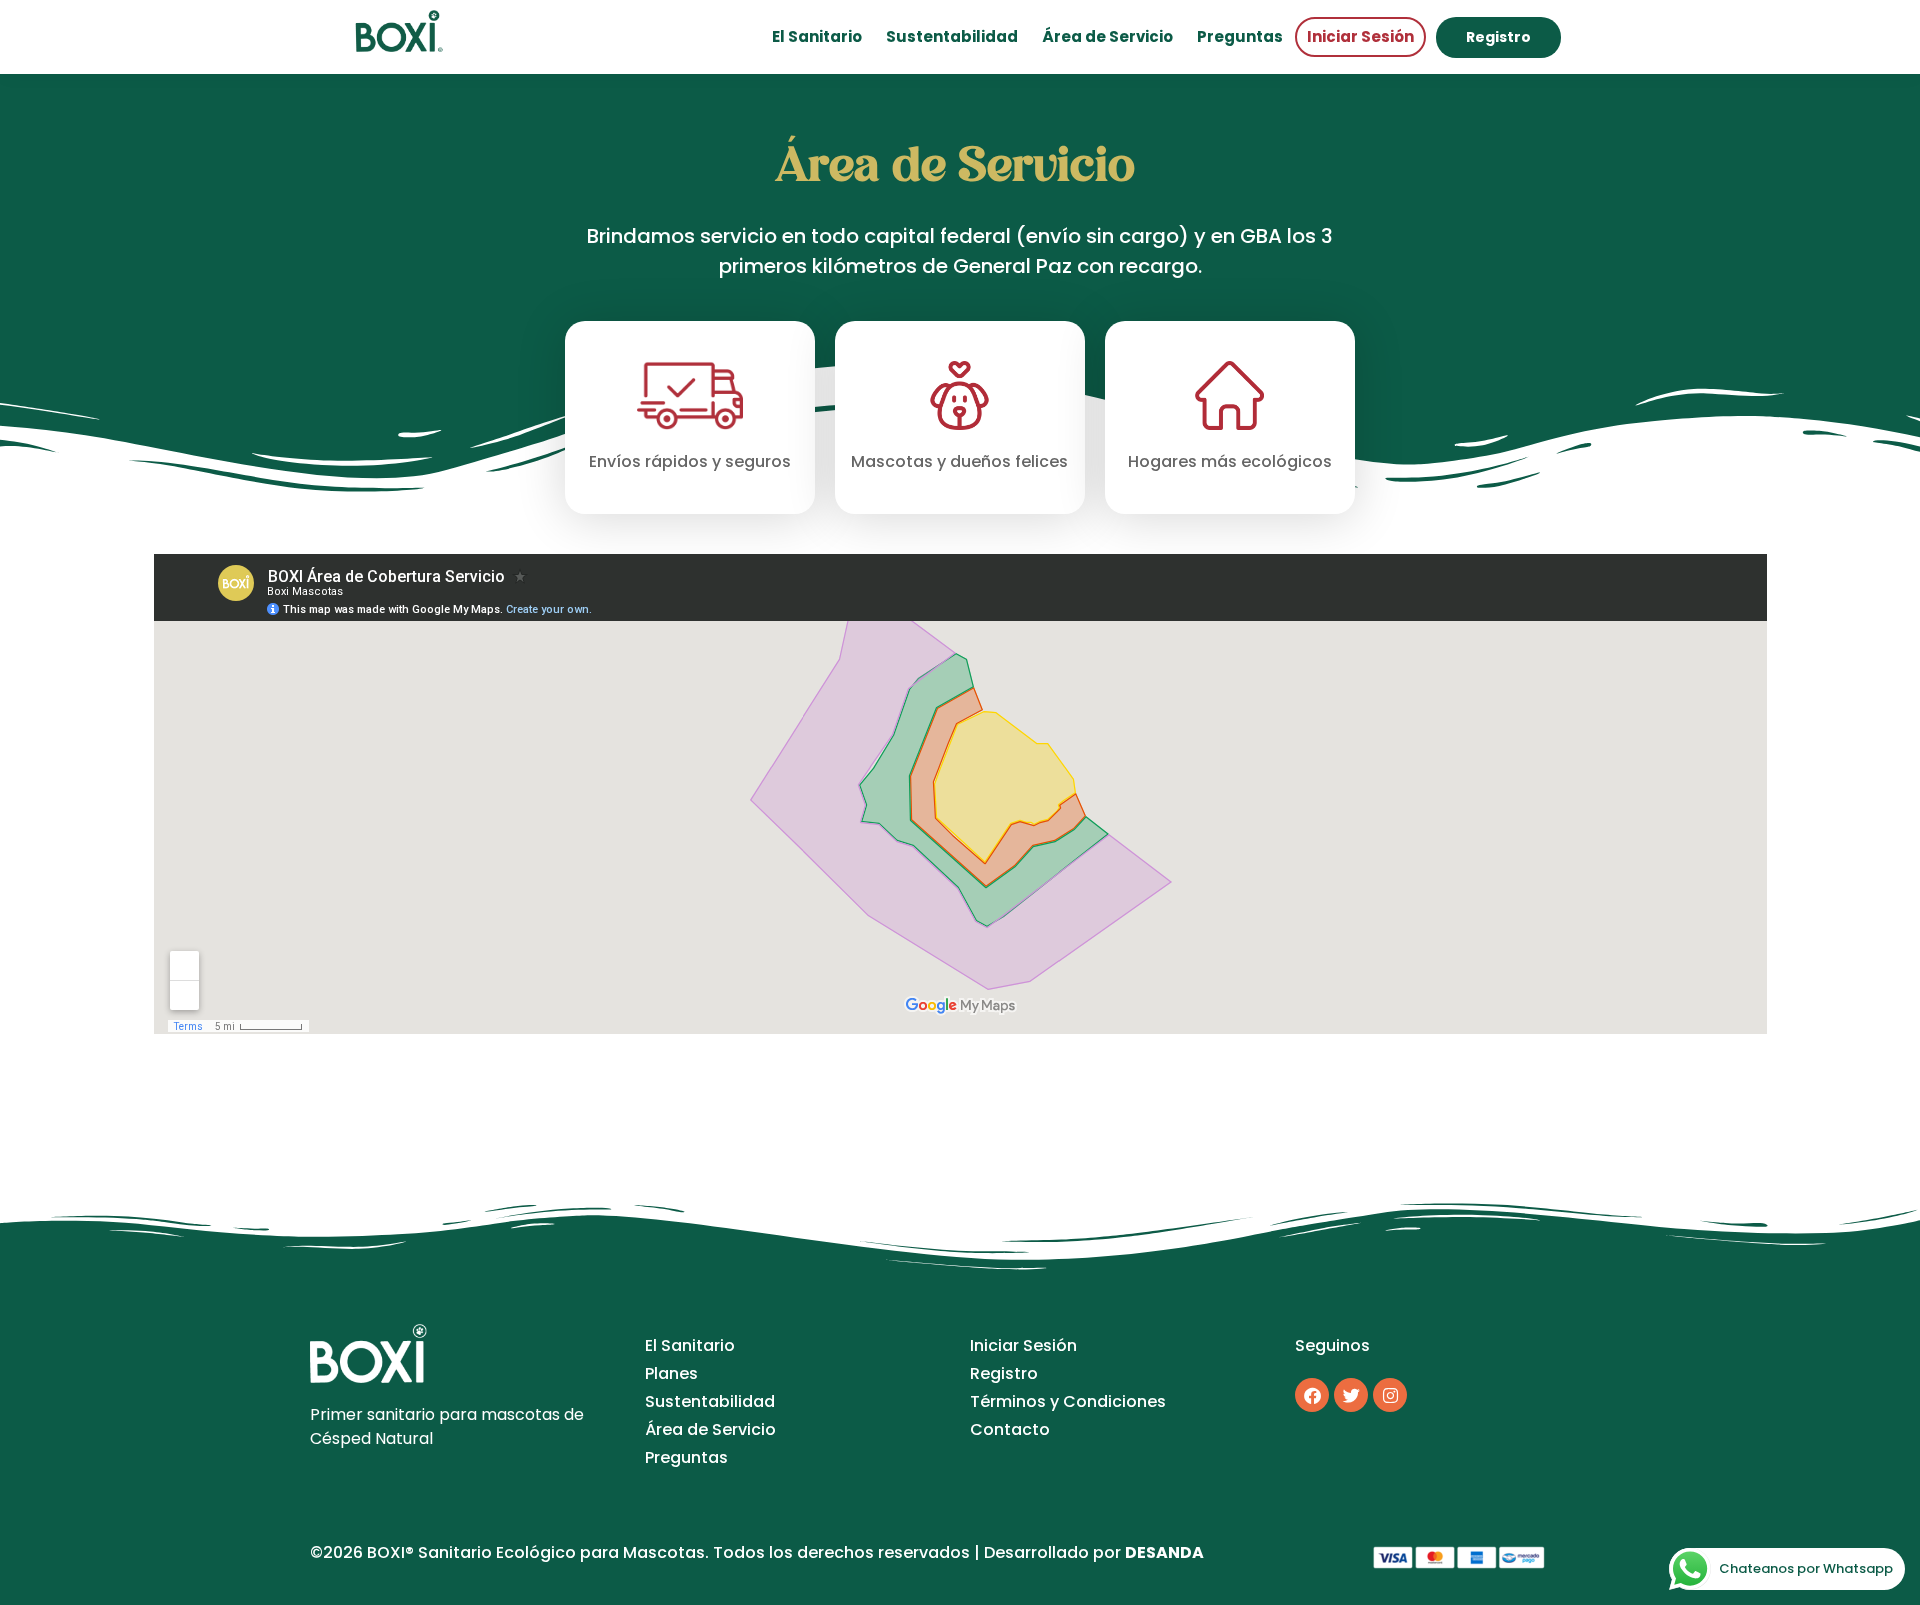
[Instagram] (1390, 1395)
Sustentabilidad (952, 36)
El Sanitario (817, 36)
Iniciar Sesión (1360, 36)
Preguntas (1240, 36)
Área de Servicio (1107, 36)
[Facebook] (1312, 1395)
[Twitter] (1351, 1395)
